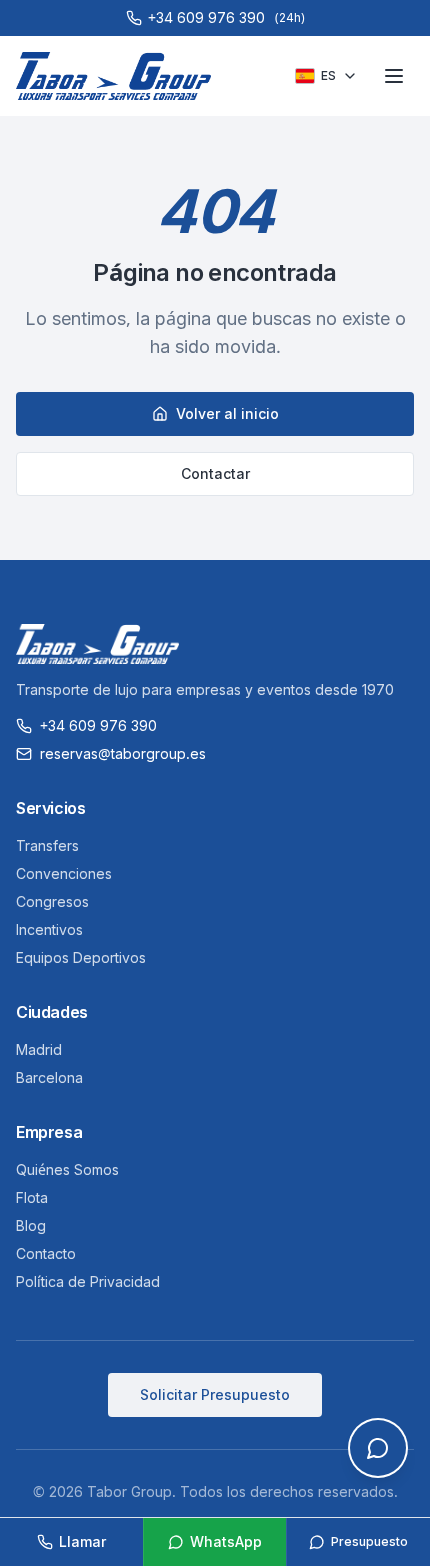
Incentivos (49, 929)
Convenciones (64, 873)
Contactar (215, 473)
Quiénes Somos (67, 1169)
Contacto (46, 1253)
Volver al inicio (227, 413)
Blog (31, 1225)
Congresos (52, 901)
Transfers (47, 845)
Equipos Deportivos (81, 957)
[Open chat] (378, 1448)
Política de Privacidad (88, 1281)
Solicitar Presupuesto (215, 1394)
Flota (32, 1197)
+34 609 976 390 (98, 725)
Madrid (39, 1049)
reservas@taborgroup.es (123, 753)
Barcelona (49, 1077)
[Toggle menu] (394, 76)
